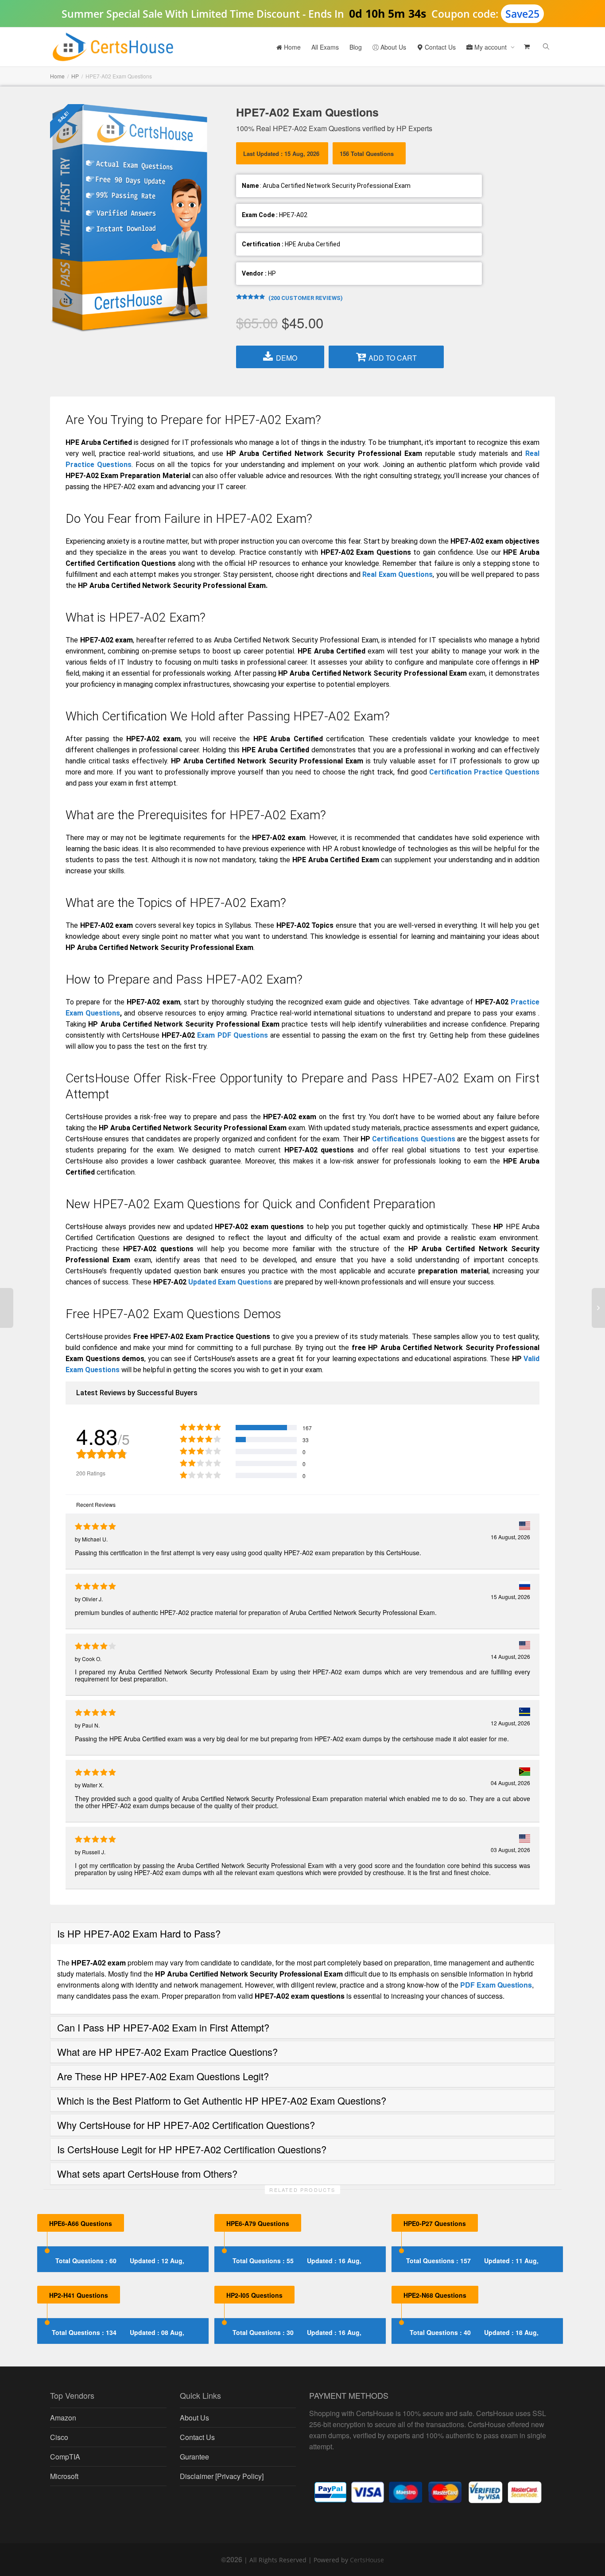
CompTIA (65, 2457)
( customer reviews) (306, 298)
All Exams (325, 47)
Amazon (63, 2418)
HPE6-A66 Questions (81, 2223)
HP (75, 76)
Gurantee (194, 2457)
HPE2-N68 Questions (435, 2295)
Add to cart (393, 358)
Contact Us (439, 47)
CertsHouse (367, 2560)
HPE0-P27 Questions (435, 2223)
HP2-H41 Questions (79, 2295)
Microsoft (64, 2476)
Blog (356, 47)
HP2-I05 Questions (254, 2295)
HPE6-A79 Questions (258, 2223)
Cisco (59, 2437)
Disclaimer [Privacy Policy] (222, 2476)
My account (491, 47)
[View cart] (526, 47)
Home (291, 47)
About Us (392, 47)
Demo (287, 358)
